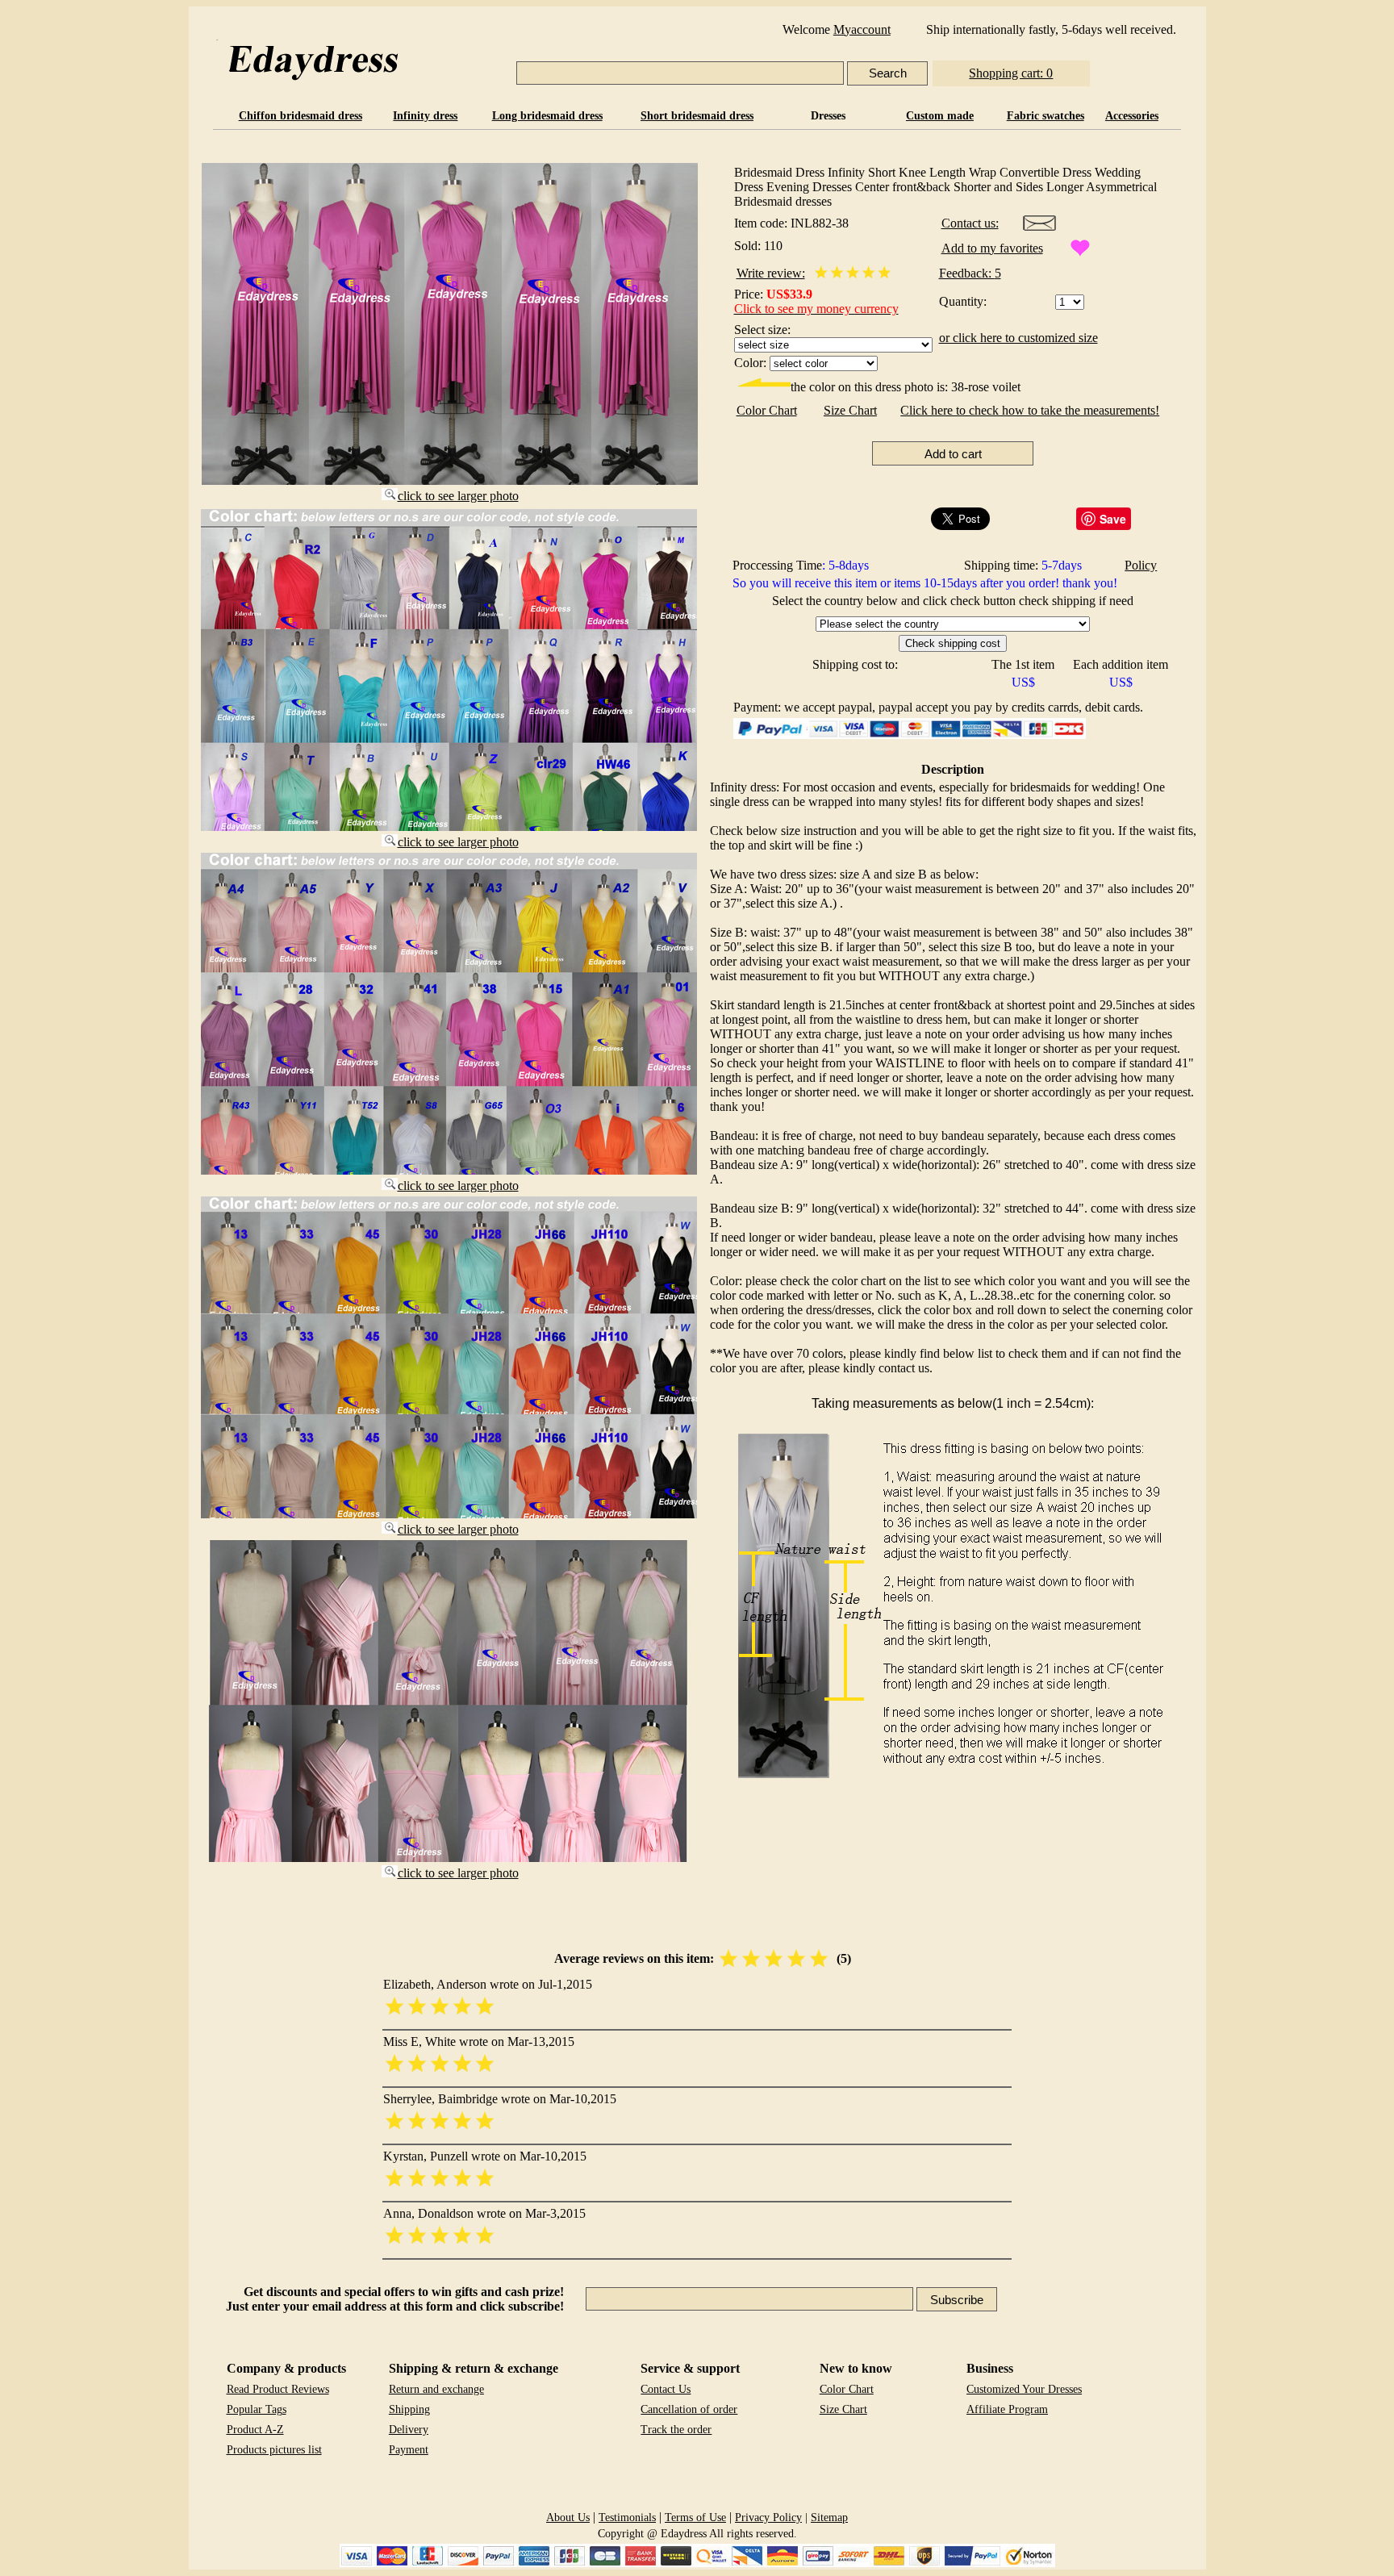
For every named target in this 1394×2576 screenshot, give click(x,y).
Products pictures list (274, 2450)
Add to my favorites (992, 248)
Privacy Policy (768, 2518)
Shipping (409, 2409)
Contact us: (970, 223)
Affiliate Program (1007, 2409)
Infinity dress (425, 116)
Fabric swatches (1045, 116)
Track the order (676, 2430)
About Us (568, 2518)
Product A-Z (255, 2430)
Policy (1141, 565)
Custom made (940, 116)
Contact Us (666, 2389)
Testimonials (627, 2518)
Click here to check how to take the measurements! (1030, 410)
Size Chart (850, 410)
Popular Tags (257, 2409)
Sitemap (829, 2518)
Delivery (409, 2430)
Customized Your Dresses (1024, 2389)
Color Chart (767, 410)
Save (1113, 519)
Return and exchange (436, 2389)
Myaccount (862, 29)
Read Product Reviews (278, 2389)
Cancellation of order (689, 2409)
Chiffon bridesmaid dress (301, 116)
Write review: (771, 273)
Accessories (1132, 116)
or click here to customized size (1018, 338)
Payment (409, 2450)
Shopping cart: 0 (1011, 73)
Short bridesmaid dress (697, 116)
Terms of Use (695, 2518)
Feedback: (967, 273)
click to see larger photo (458, 496)
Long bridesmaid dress (547, 116)
